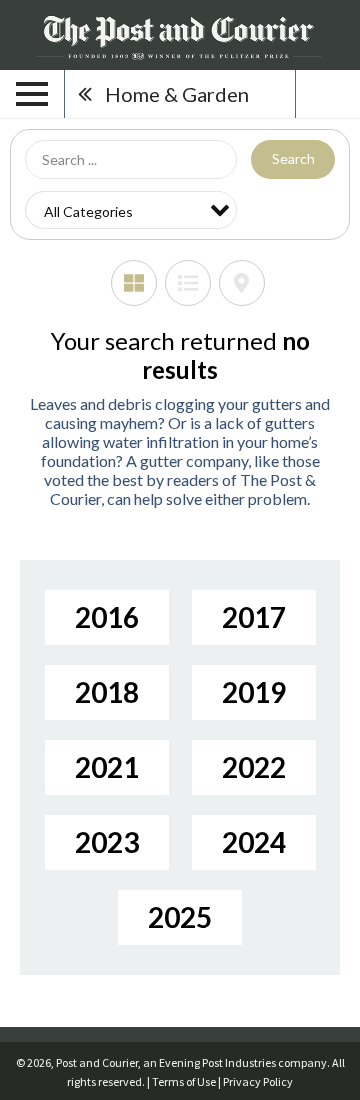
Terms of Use (184, 1081)
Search (293, 158)
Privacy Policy (258, 1081)
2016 (107, 617)
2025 (180, 917)
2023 (107, 842)
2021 (107, 767)
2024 (254, 842)
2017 (254, 617)
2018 (107, 692)
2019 (254, 692)
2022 (254, 767)
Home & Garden (177, 94)
